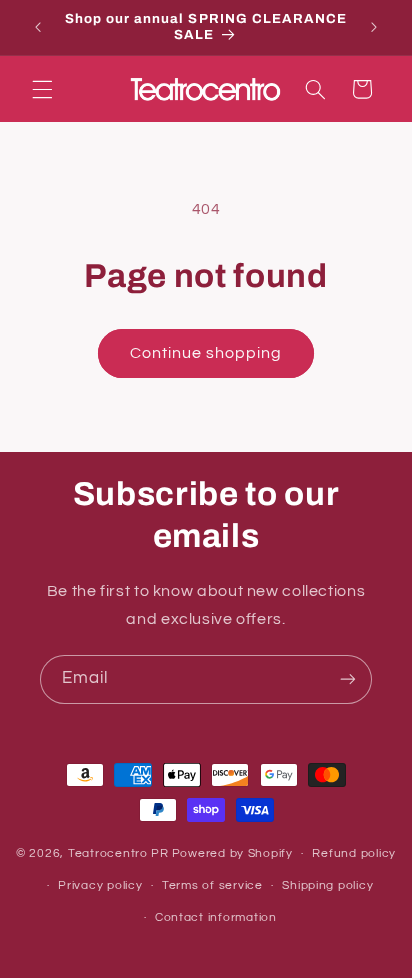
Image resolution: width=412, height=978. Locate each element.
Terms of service (212, 885)
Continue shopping (206, 353)
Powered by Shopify (232, 853)
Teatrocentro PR (118, 853)
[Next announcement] (374, 27)
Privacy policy (100, 885)
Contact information (216, 917)
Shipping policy (327, 885)
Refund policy (354, 853)
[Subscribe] (348, 679)
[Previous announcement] (38, 27)
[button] (42, 89)
